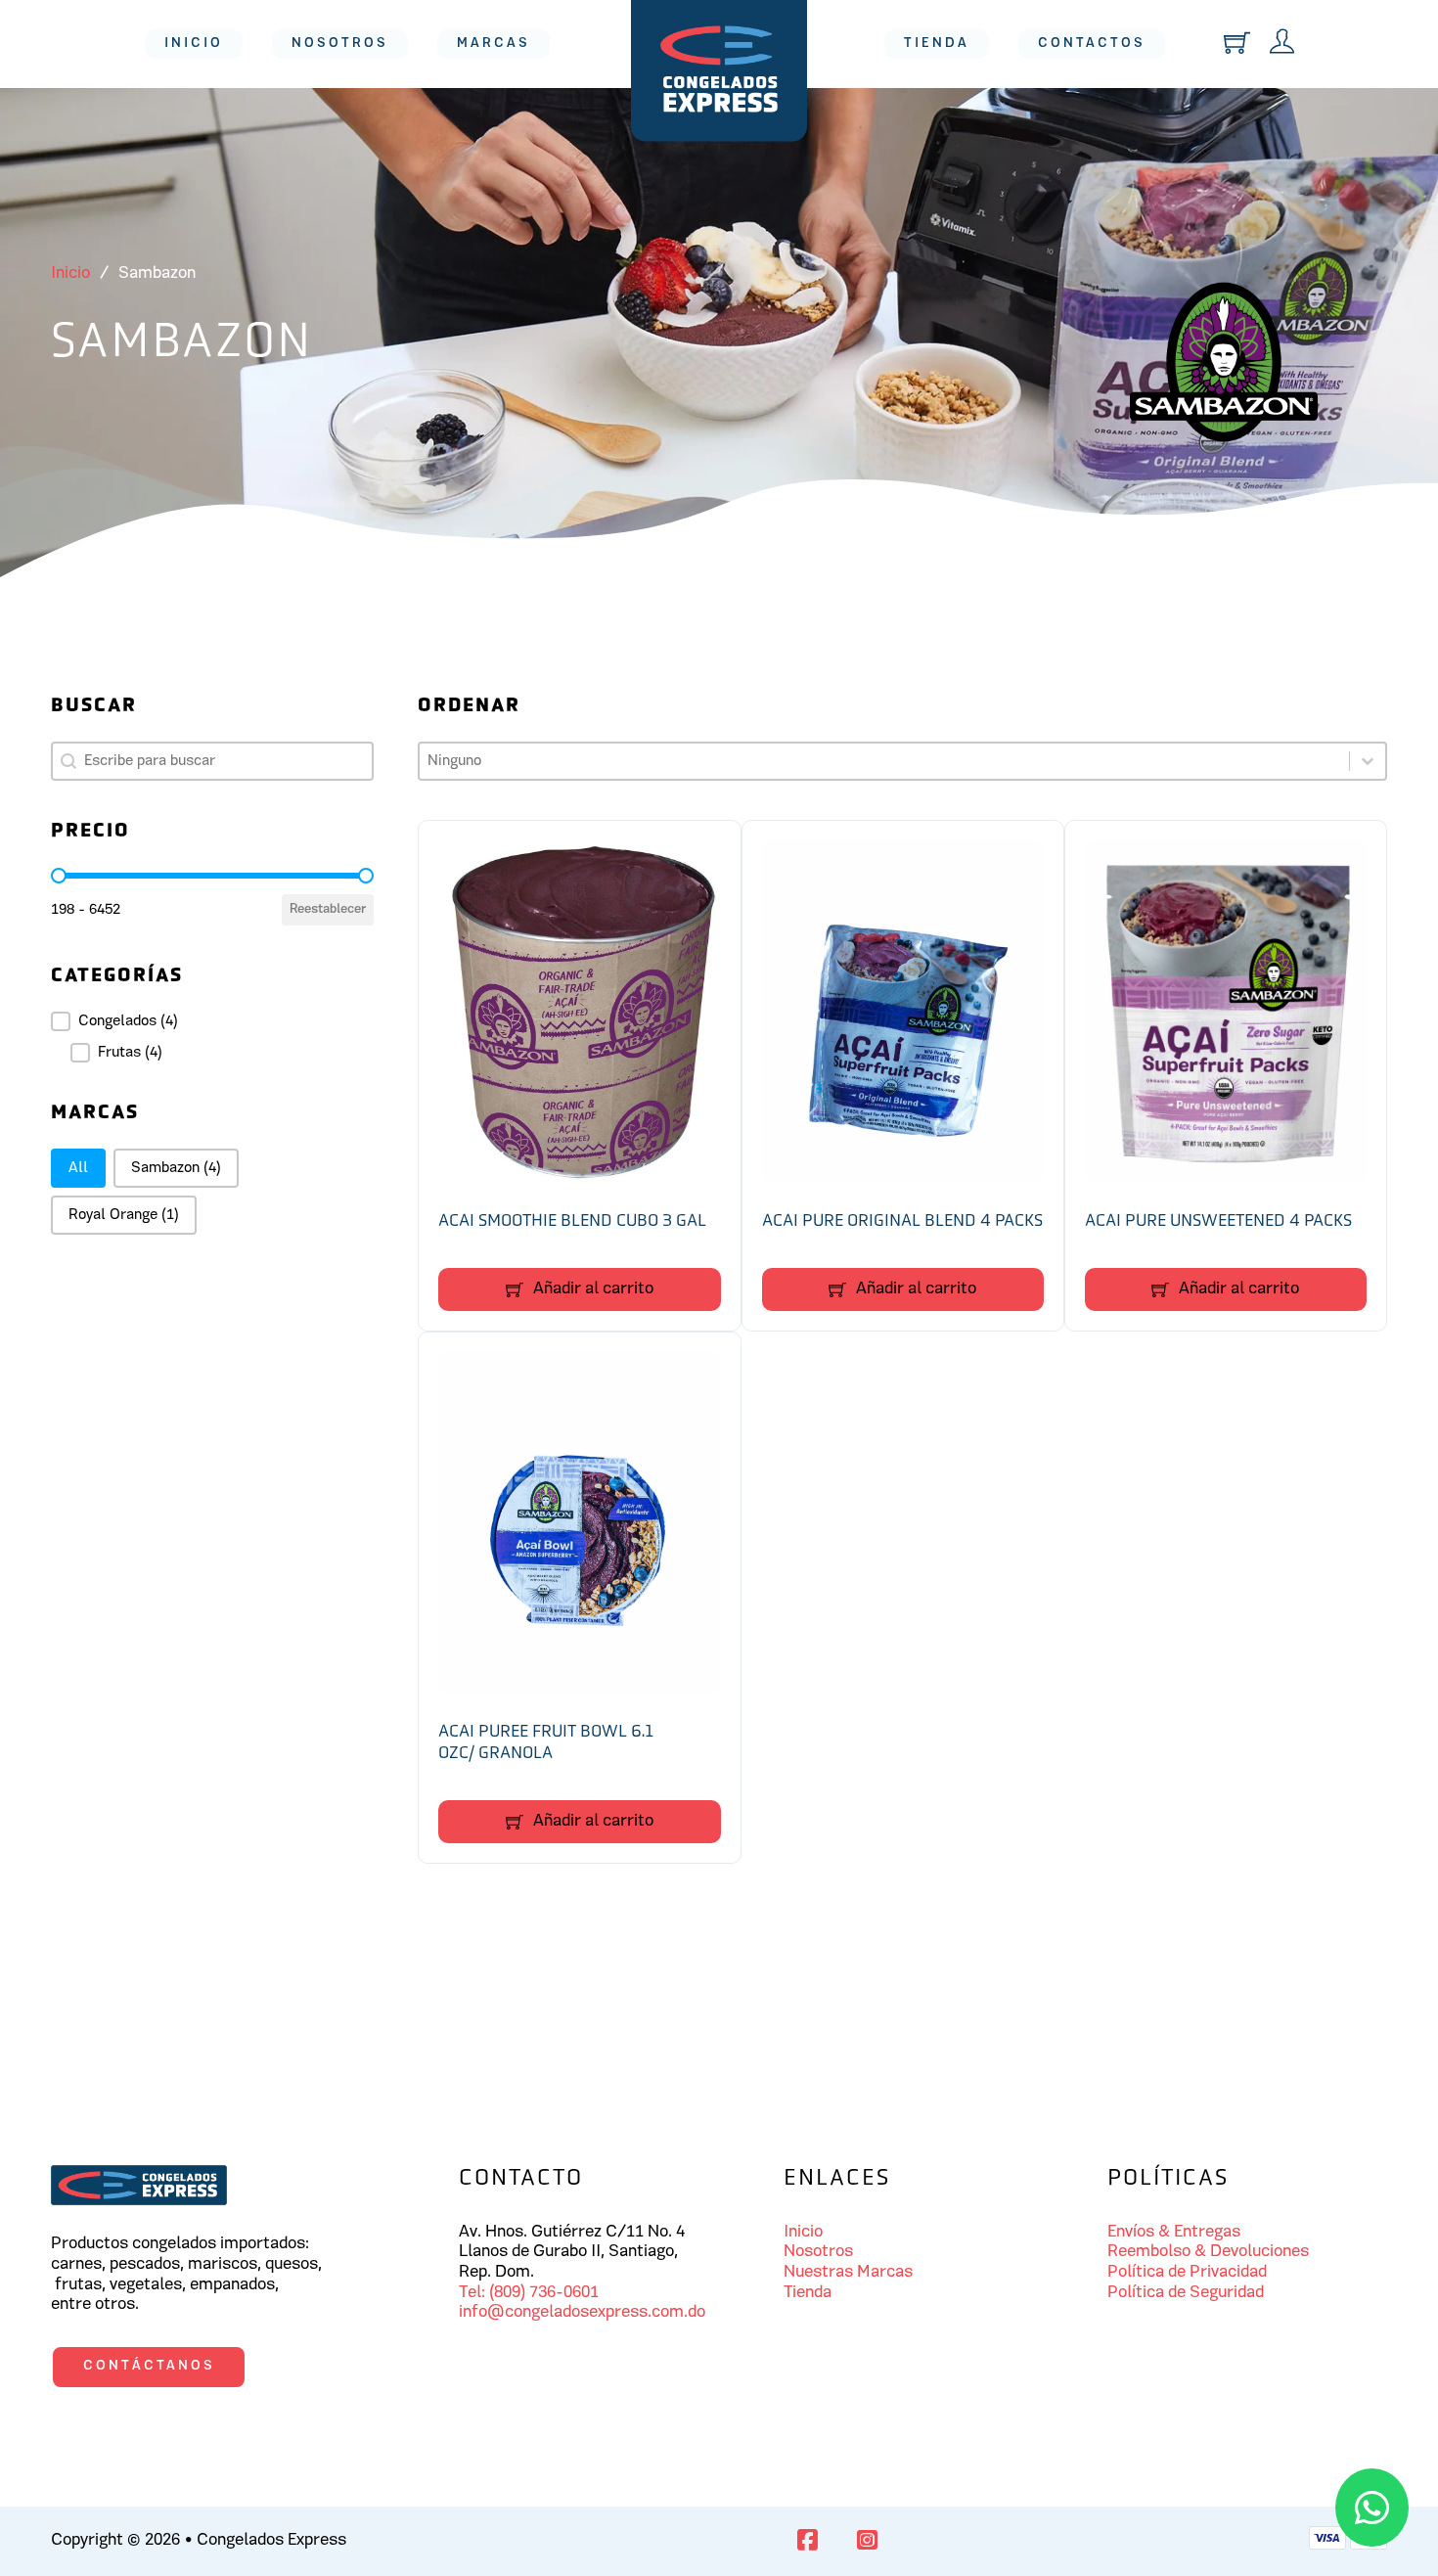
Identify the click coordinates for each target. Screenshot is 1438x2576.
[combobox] (884, 761)
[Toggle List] (1368, 761)
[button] (212, 1021)
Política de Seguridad (1186, 2293)
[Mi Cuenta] (1282, 44)
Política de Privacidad (1187, 2273)
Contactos (1092, 44)
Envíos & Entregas (1174, 2233)
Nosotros (340, 44)
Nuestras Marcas (848, 2273)
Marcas (494, 44)
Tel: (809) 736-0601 (529, 2293)
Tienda (937, 44)
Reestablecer (328, 909)
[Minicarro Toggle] (1237, 43)
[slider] (59, 876)
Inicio (194, 44)
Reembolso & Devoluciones (1208, 2252)
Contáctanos (149, 2366)
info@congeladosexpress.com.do (582, 2313)
